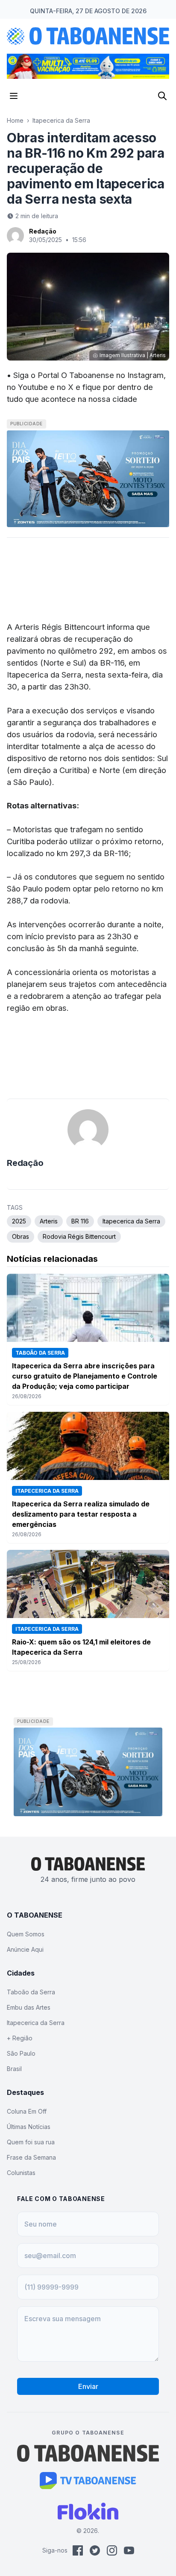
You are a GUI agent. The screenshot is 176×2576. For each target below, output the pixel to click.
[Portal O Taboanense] (88, 2453)
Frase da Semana (31, 2157)
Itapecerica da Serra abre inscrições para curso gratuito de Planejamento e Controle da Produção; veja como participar (85, 1376)
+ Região (20, 2038)
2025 (19, 1221)
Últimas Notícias (29, 2127)
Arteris (49, 1221)
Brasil (14, 2069)
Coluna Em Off (27, 2111)
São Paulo (21, 2053)
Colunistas (21, 2173)
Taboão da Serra (31, 1992)
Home (15, 120)
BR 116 (80, 1221)
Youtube (33, 387)
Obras (21, 1236)
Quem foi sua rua (31, 2142)
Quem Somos (26, 1934)
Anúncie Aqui (25, 1949)
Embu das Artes (29, 2007)
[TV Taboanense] (88, 2481)
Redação (43, 231)
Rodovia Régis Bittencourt (79, 1236)
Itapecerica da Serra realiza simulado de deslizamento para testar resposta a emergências (81, 1514)
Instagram (145, 375)
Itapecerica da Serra (61, 120)
